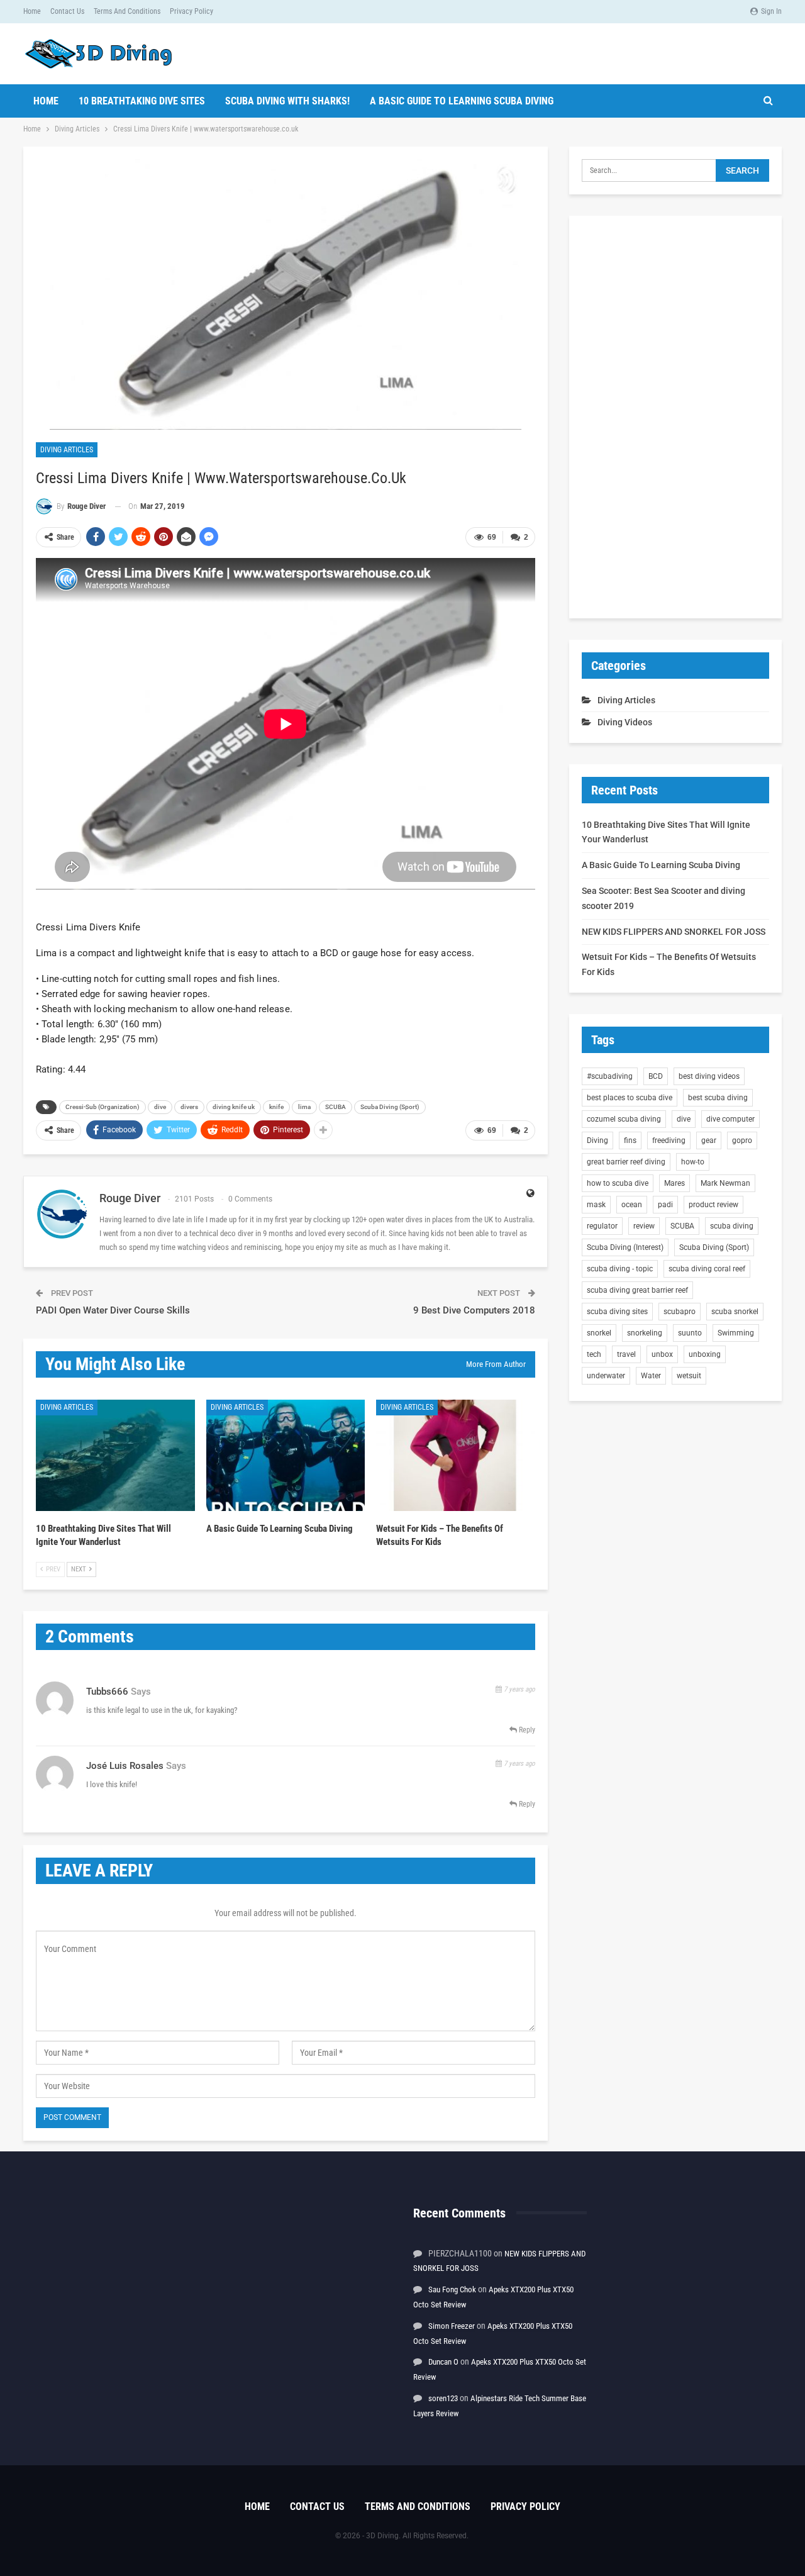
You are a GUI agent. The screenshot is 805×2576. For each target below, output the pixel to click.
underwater (606, 1376)
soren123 (443, 2398)
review (644, 1226)
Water (651, 1376)
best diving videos (709, 1076)
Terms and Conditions (127, 11)
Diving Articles (67, 450)
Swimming (736, 1333)
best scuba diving (718, 1098)
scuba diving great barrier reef (637, 1290)
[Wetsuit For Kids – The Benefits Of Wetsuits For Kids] (456, 1455)
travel (626, 1354)
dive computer (730, 1119)
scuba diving (732, 1226)
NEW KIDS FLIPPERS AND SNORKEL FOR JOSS (674, 932)
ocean (632, 1205)
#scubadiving (610, 1076)
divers (189, 1107)
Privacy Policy (192, 11)
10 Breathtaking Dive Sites (142, 101)
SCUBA (336, 1107)
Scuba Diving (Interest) (625, 1247)
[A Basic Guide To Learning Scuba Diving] (286, 1455)
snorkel (599, 1333)
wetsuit (689, 1376)
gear (709, 1140)
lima (304, 1107)
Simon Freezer (452, 2326)
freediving (669, 1140)
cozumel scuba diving (624, 1119)
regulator (602, 1226)
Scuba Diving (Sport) (390, 1107)
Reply (526, 1730)
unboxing (705, 1354)
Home (32, 11)
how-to (693, 1162)
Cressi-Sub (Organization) (103, 1107)
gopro (742, 1140)
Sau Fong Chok (452, 2289)
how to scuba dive (618, 1183)
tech (594, 1354)
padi (665, 1205)
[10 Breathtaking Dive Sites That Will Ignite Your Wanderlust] (115, 1455)
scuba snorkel (735, 1312)
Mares (675, 1183)
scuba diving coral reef (707, 1269)
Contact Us (67, 11)
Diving (597, 1140)
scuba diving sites (617, 1312)
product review (713, 1205)
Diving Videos (625, 722)
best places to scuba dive (630, 1098)
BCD (656, 1076)
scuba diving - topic (620, 1269)
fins (630, 1140)
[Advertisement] (675, 417)
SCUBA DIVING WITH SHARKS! (287, 101)
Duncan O (443, 2362)
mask (596, 1205)
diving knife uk (234, 1107)
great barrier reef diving (626, 1162)
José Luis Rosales (125, 1766)
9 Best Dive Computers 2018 (474, 1310)
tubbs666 (107, 1692)
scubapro (680, 1312)
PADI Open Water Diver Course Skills (113, 1310)
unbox (662, 1354)
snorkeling (645, 1333)
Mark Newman (725, 1183)
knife (276, 1107)
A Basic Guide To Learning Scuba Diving (462, 101)
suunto (690, 1333)
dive (160, 1107)
